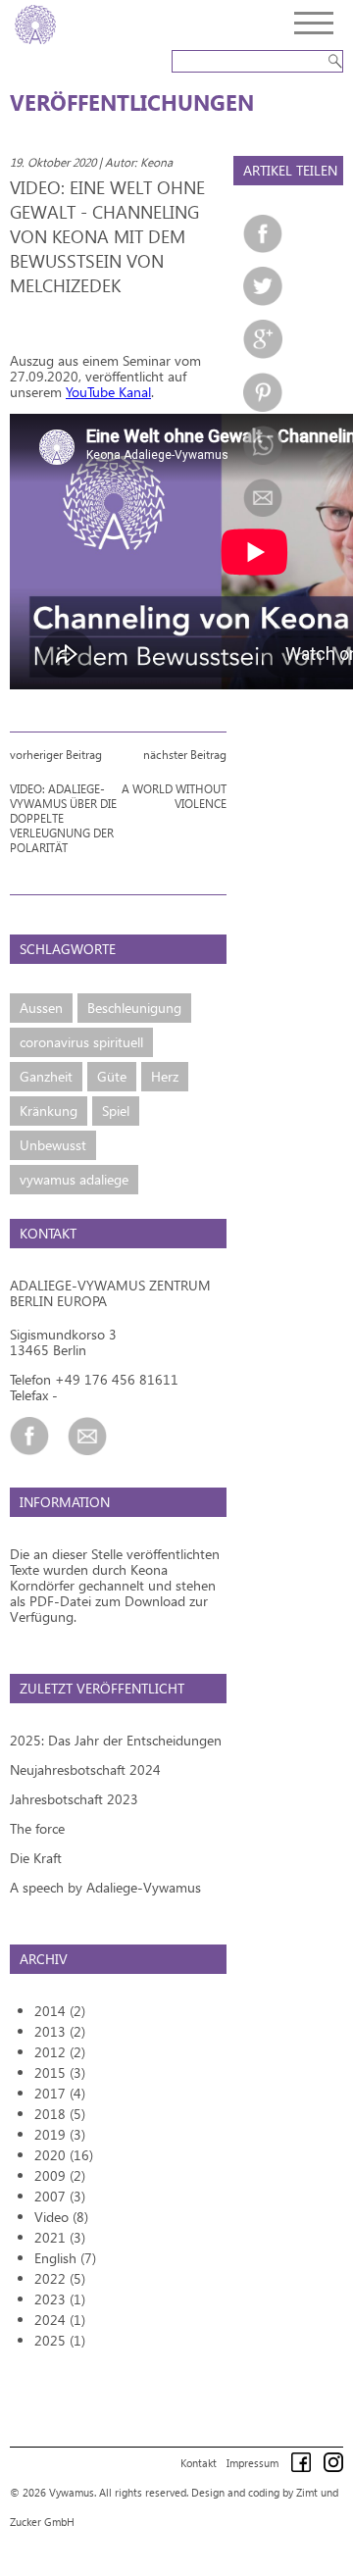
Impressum (252, 2463)
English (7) (65, 2258)
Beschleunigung (134, 1008)
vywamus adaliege (74, 1179)
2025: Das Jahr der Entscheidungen (116, 1740)
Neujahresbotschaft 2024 (85, 1769)
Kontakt (199, 2463)
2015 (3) (60, 2072)
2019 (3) (60, 2134)
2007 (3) (60, 2196)
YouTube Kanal (108, 392)
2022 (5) (60, 2278)
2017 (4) (60, 2093)
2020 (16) (64, 2155)
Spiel (116, 1111)
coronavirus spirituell (81, 1042)
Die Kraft (36, 1858)
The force (37, 1828)
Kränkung (49, 1111)
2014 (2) (60, 2011)
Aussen (41, 1008)
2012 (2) (60, 2052)
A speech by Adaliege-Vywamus (105, 1887)
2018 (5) (60, 2114)
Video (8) (61, 2217)
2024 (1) (60, 2320)
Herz (165, 1076)
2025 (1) (60, 2340)
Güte (112, 1076)
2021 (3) (60, 2237)
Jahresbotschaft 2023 (74, 1799)
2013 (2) (60, 2031)
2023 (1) (60, 2299)
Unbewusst (53, 1145)
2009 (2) (60, 2175)
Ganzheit (46, 1076)
